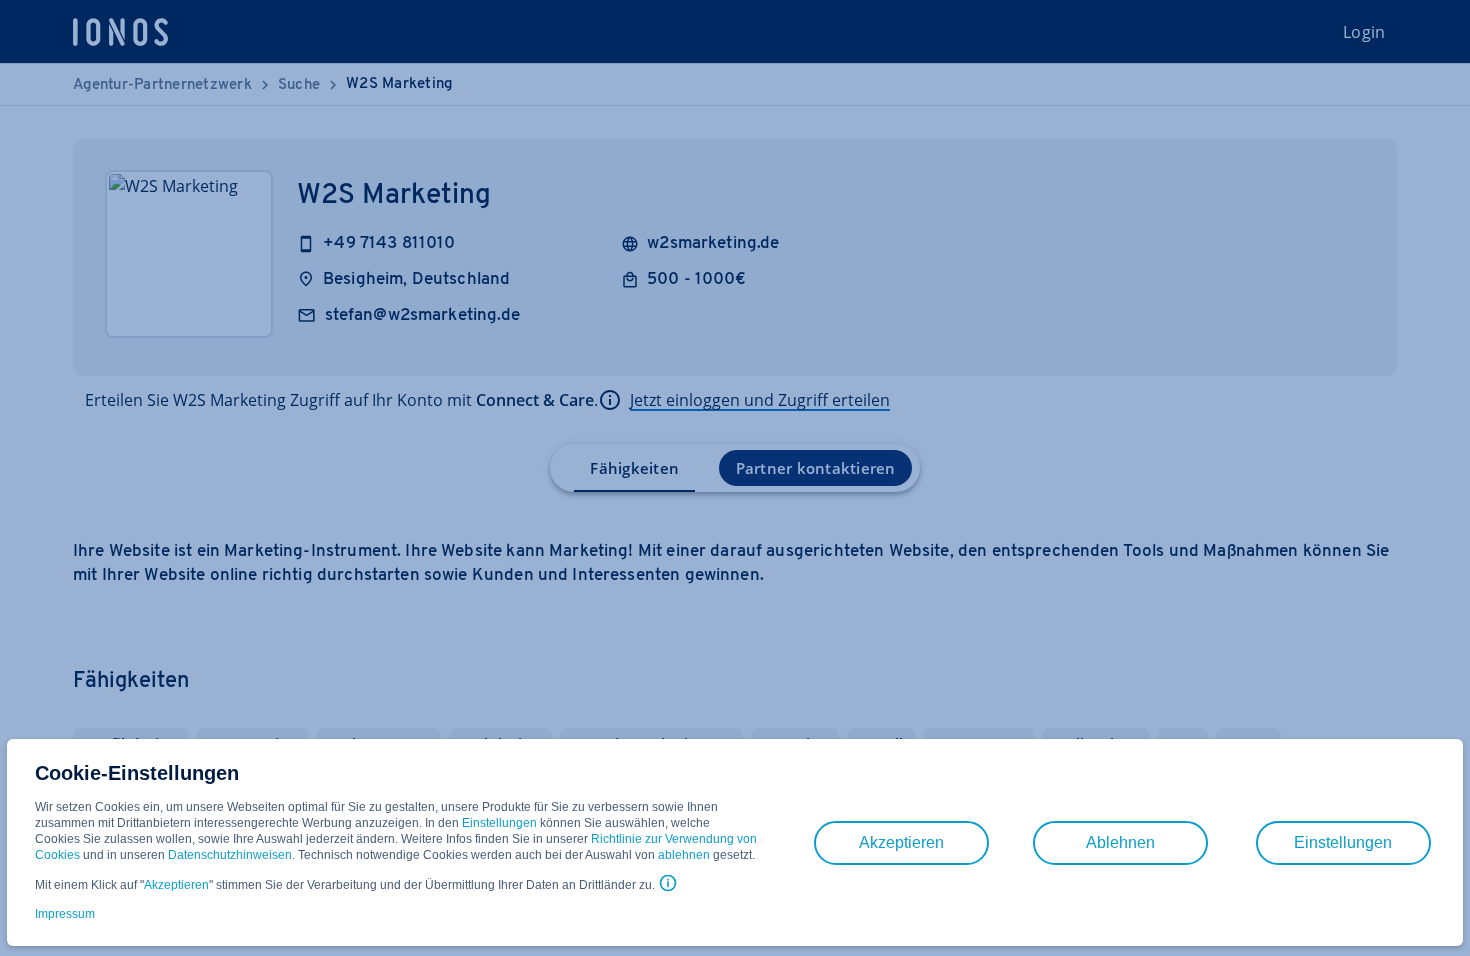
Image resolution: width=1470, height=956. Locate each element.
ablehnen (684, 855)
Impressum (65, 914)
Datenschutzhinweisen (230, 855)
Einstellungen (499, 823)
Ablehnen (1120, 842)
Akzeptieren (176, 885)
